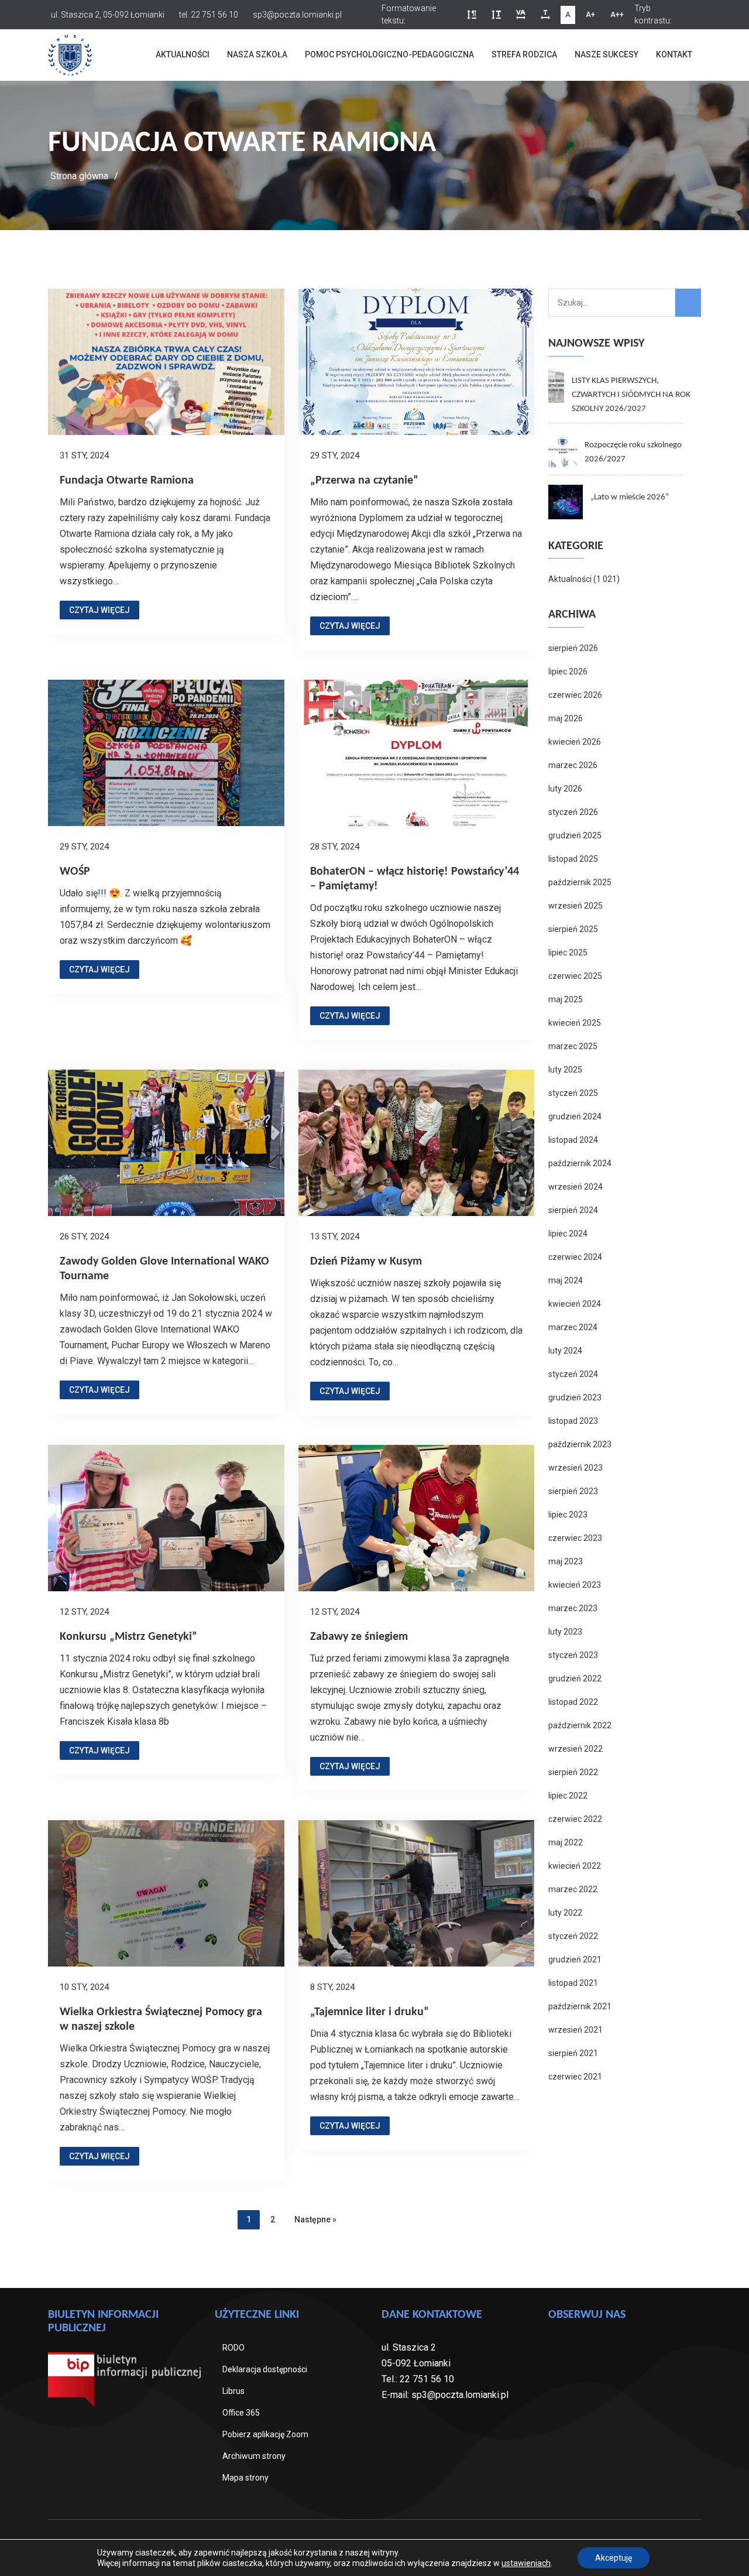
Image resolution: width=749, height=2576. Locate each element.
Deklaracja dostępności (265, 2369)
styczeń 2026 (573, 812)
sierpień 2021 (573, 2053)
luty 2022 (565, 1913)
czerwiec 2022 (575, 1819)
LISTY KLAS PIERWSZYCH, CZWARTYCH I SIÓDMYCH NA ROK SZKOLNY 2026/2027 (631, 395)
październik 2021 (580, 2006)
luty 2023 (565, 1632)
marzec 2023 (573, 1608)
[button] (472, 15)
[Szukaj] (688, 303)
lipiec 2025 (568, 953)
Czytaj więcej (99, 610)
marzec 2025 (573, 1046)
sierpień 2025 (573, 929)
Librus (233, 2391)
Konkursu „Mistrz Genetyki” (128, 1637)
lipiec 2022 (568, 1796)
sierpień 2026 (573, 648)
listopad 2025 (573, 859)
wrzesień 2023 (576, 1468)
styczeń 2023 (573, 1655)
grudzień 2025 (575, 835)
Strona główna (79, 176)
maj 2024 (566, 1280)
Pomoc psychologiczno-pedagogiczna (389, 54)
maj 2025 (566, 999)
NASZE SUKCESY (607, 54)
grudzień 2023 (575, 1397)
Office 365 (241, 2413)
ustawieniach (526, 2563)
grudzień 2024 (575, 1116)
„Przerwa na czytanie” (364, 481)
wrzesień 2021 (576, 2030)
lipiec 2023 (568, 1515)
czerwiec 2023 (575, 1538)
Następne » (315, 2219)
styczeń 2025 (573, 1093)
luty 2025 (565, 1070)
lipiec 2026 (568, 672)
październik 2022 (580, 1725)
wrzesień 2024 (576, 1187)
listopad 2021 (573, 1983)
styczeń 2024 (573, 1374)
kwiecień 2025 (575, 1023)
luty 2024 (565, 1351)
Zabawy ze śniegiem (359, 1637)
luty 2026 (565, 789)
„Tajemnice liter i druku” (370, 2012)
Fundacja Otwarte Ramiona (127, 481)
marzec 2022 (573, 1889)
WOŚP (75, 872)
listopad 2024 (573, 1140)
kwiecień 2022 (575, 1866)
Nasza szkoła (257, 54)
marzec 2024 (573, 1327)
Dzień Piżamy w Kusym (366, 1262)
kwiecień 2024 (575, 1304)
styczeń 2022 (573, 1936)
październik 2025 (580, 882)
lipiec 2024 (568, 1234)
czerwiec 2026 (575, 695)
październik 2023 (580, 1444)
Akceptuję (614, 2558)
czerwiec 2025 (575, 976)
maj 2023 (566, 1561)
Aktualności (183, 54)
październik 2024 (580, 1163)
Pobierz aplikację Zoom (265, 2434)
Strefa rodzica (524, 54)
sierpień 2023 (573, 1491)
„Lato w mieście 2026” (630, 497)
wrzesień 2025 (576, 906)
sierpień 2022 (573, 1772)
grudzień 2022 (575, 1678)
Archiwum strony (254, 2456)
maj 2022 (566, 1842)
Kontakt (674, 54)
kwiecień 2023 (575, 1585)
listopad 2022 (573, 1702)
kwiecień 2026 (575, 742)
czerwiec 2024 (575, 1257)
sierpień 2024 (573, 1210)
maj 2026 (566, 718)
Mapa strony (245, 2478)
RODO (233, 2348)
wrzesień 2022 (576, 1749)
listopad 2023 (573, 1421)
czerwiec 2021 (575, 2077)
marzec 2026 (573, 765)
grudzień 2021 (575, 1960)
